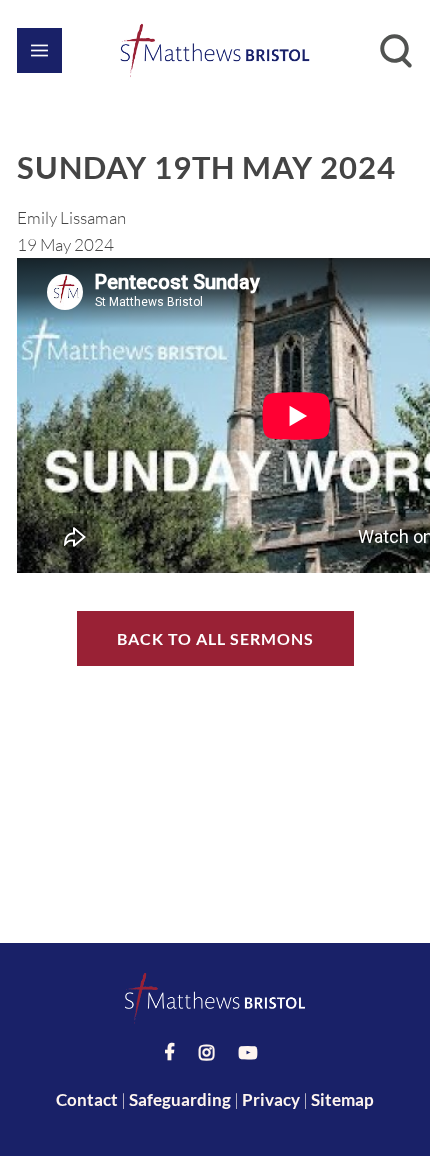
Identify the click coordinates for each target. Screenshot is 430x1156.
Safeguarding (180, 1099)
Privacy (271, 1099)
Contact (87, 1099)
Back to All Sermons (215, 638)
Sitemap (342, 1099)
